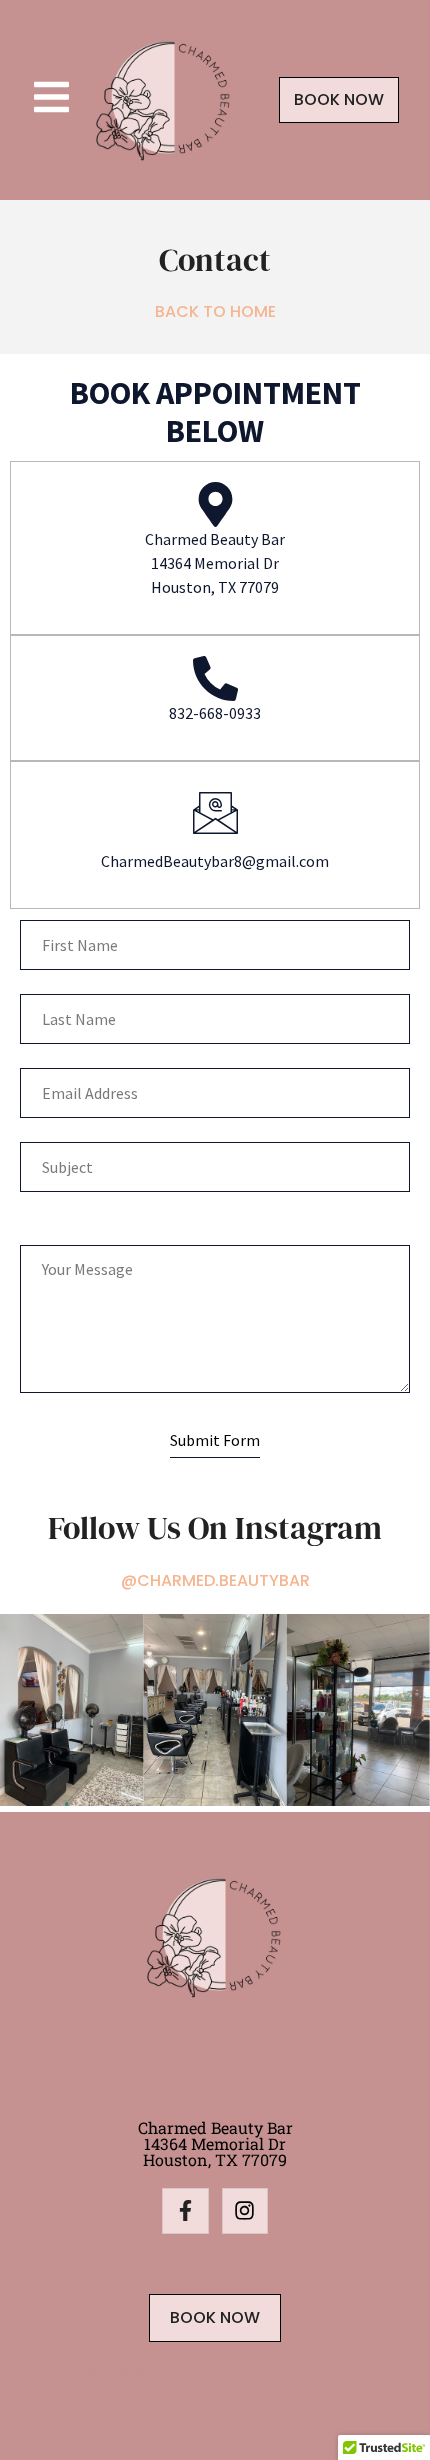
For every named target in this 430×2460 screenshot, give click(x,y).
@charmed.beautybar (215, 1580)
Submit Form (215, 1440)
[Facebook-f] (185, 2211)
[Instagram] (245, 2211)
